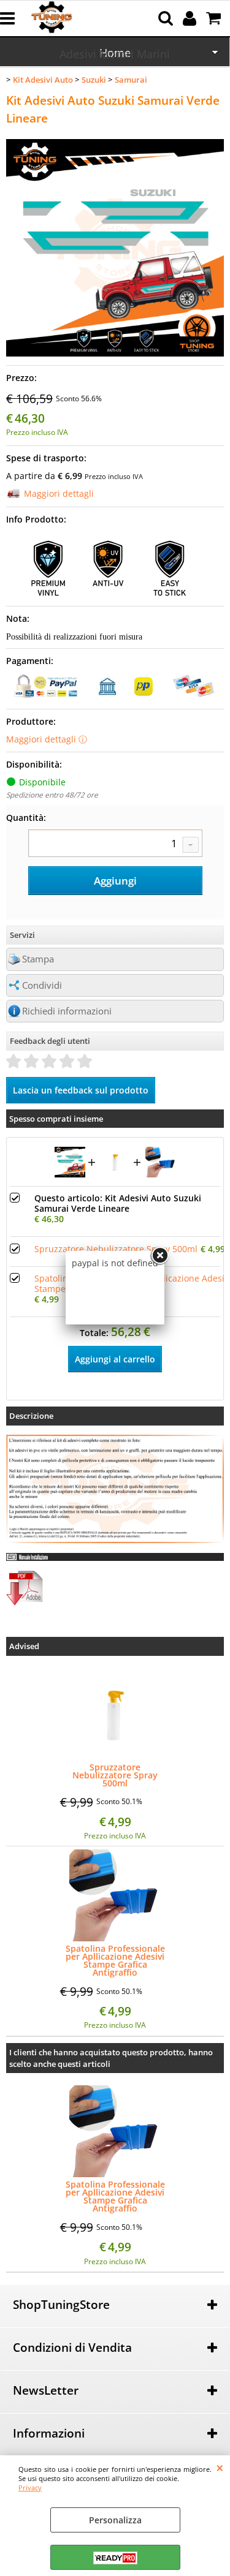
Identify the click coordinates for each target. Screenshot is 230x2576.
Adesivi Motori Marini (115, 54)
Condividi (42, 985)
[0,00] (215, 18)
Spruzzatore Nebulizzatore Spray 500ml (116, 1249)
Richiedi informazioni (67, 1011)
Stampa (38, 959)
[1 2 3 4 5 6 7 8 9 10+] (115, 845)
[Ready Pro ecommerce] (115, 2558)
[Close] (159, 1256)
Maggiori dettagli (59, 493)
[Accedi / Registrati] (191, 18)
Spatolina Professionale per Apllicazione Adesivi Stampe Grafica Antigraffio (115, 1960)
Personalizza (115, 2520)
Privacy (30, 2487)
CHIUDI (220, 2468)
